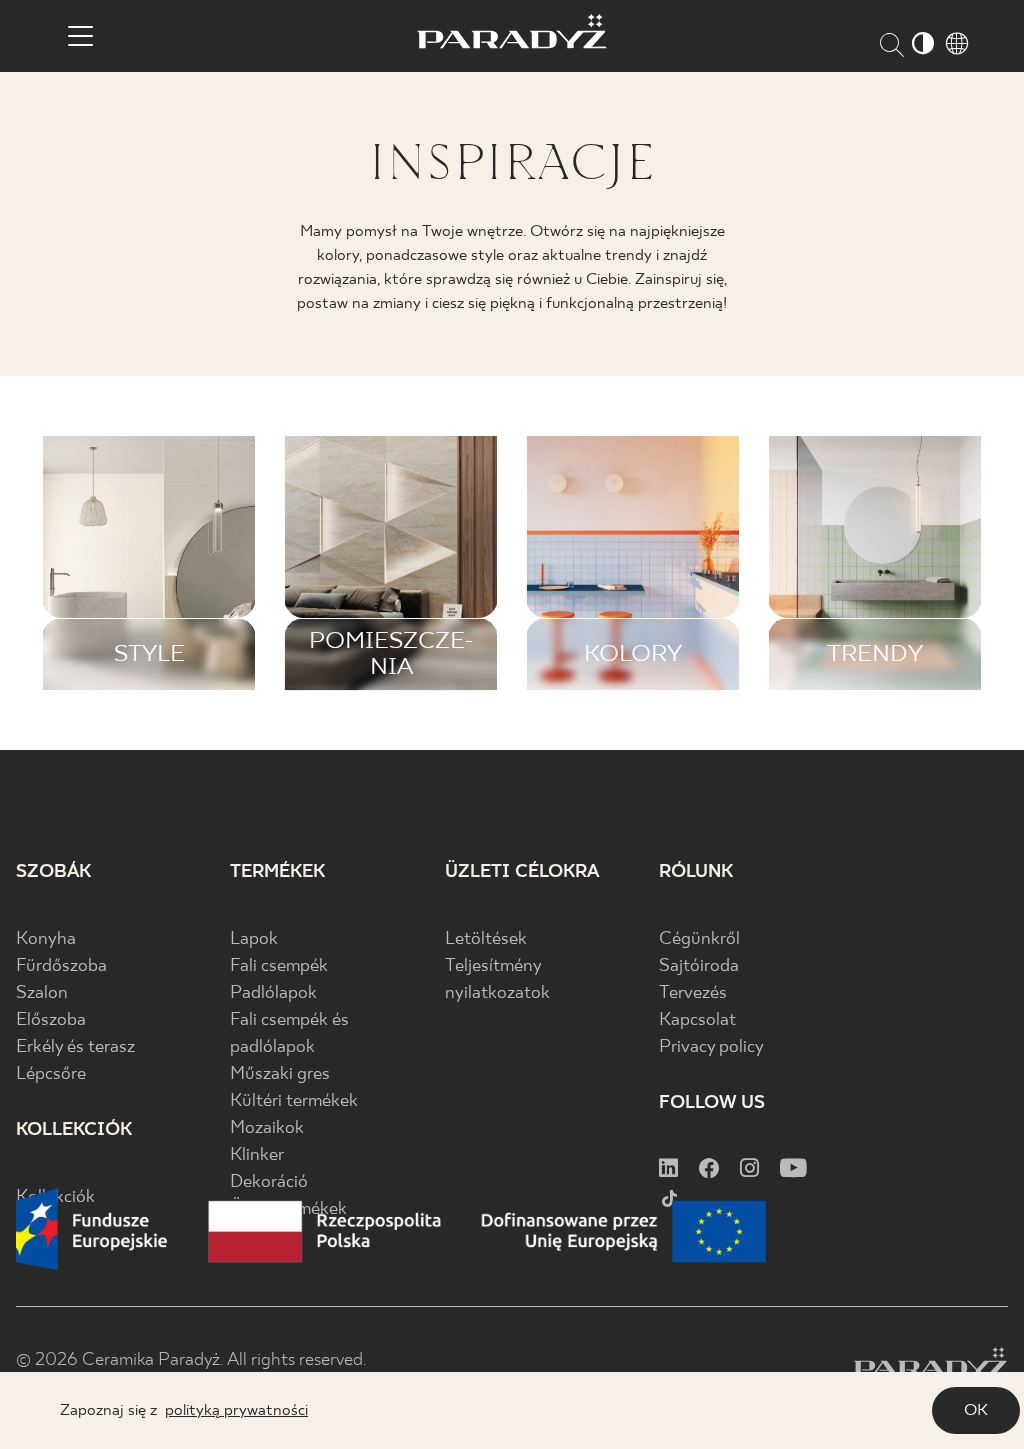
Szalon (42, 993)
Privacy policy (711, 1047)
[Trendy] (875, 563)
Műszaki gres (280, 1074)
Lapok (254, 939)
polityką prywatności (236, 1410)
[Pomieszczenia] (391, 563)
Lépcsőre (51, 1074)
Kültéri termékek (294, 1101)
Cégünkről (699, 939)
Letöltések (486, 939)
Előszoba (51, 1020)
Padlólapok (273, 993)
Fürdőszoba (61, 966)
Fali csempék (279, 966)
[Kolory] (633, 563)
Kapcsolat (697, 1020)
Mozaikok (267, 1128)
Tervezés (693, 993)
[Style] (149, 563)
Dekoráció (269, 1182)
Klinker (257, 1155)
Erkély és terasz (75, 1047)
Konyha (46, 939)
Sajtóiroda (699, 966)
